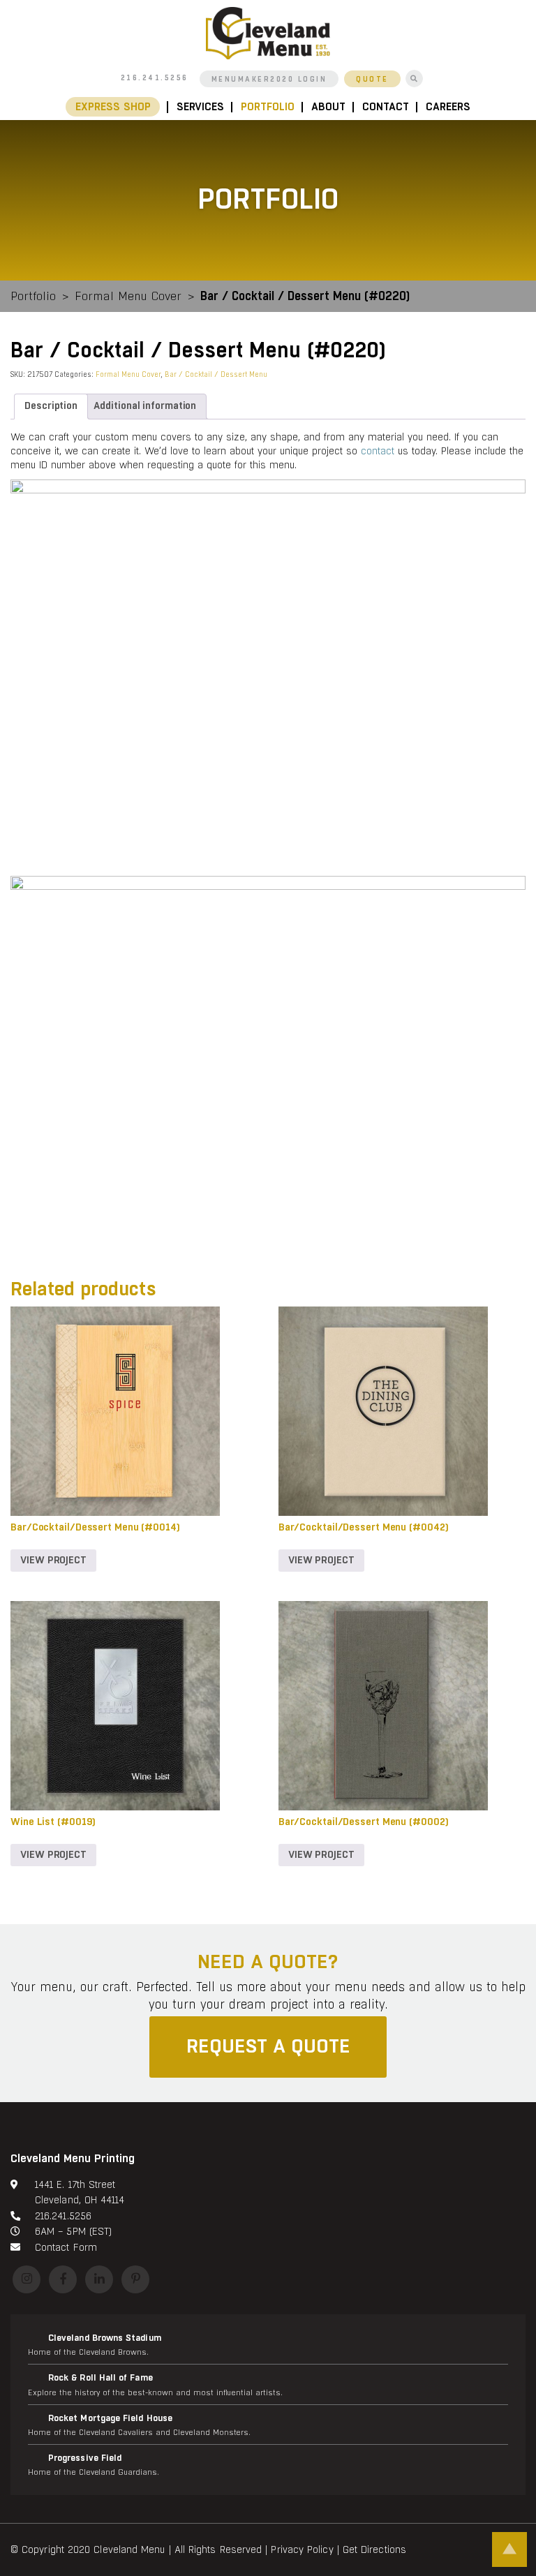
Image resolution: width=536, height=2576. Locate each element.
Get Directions (374, 2549)
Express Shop (113, 107)
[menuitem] (117, 107)
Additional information (145, 406)
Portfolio (268, 107)
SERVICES (200, 107)
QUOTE (372, 80)
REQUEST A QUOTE (268, 2046)
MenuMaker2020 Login (269, 80)
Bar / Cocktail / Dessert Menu (216, 374)
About (328, 107)
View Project (53, 1560)
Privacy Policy (302, 2549)
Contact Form (66, 2247)
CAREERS (448, 107)
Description (51, 406)
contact (378, 451)
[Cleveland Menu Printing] (268, 32)
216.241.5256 (155, 78)
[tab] (51, 407)
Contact (386, 107)
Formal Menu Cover (128, 296)
